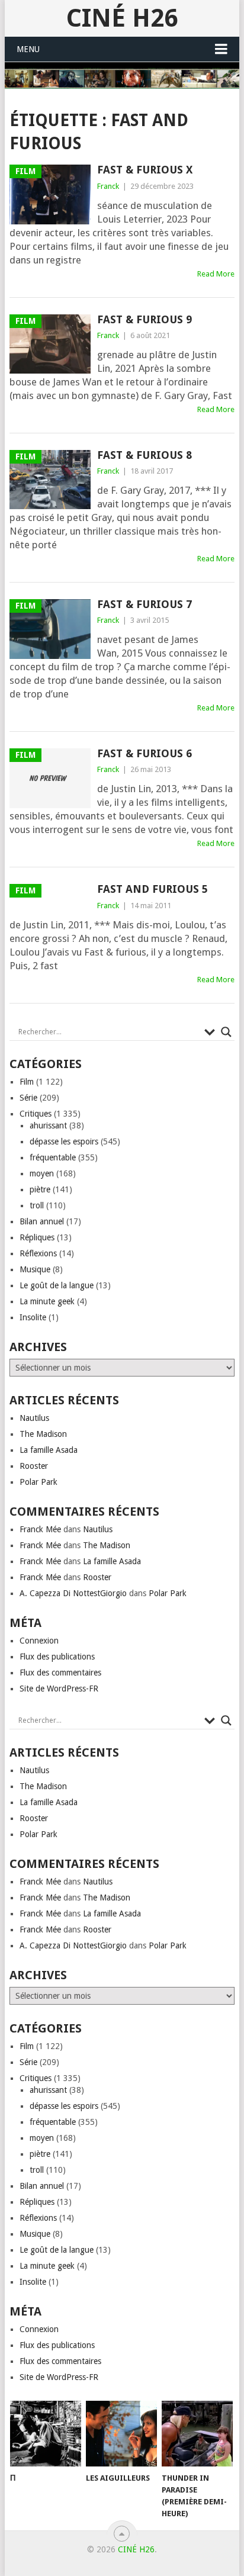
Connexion (39, 1641)
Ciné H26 (122, 18)
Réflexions (38, 1253)
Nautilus (34, 1418)
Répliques (37, 1237)
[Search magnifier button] (226, 1032)
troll (37, 1205)
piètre (40, 1189)
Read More (216, 274)
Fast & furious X (145, 170)
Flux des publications (57, 1657)
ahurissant (48, 1125)
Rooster (34, 1466)
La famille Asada (49, 1450)
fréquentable (53, 1157)
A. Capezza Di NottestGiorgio (73, 1593)
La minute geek (47, 1301)
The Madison (43, 1434)
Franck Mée (40, 1529)
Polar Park (38, 1482)
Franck (108, 186)
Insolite (33, 1317)
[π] (46, 2434)
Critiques (36, 1114)
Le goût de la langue (57, 1285)
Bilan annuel (42, 1221)
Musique (35, 1269)
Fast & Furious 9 (145, 319)
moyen (42, 1173)
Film (27, 1082)
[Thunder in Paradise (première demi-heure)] (197, 2434)
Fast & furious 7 (145, 604)
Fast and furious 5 (152, 889)
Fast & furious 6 (145, 753)
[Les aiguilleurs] (121, 2434)
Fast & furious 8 (145, 455)
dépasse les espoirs (64, 1141)
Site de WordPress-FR (59, 1689)
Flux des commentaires (60, 1673)
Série (28, 1098)
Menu (28, 49)
